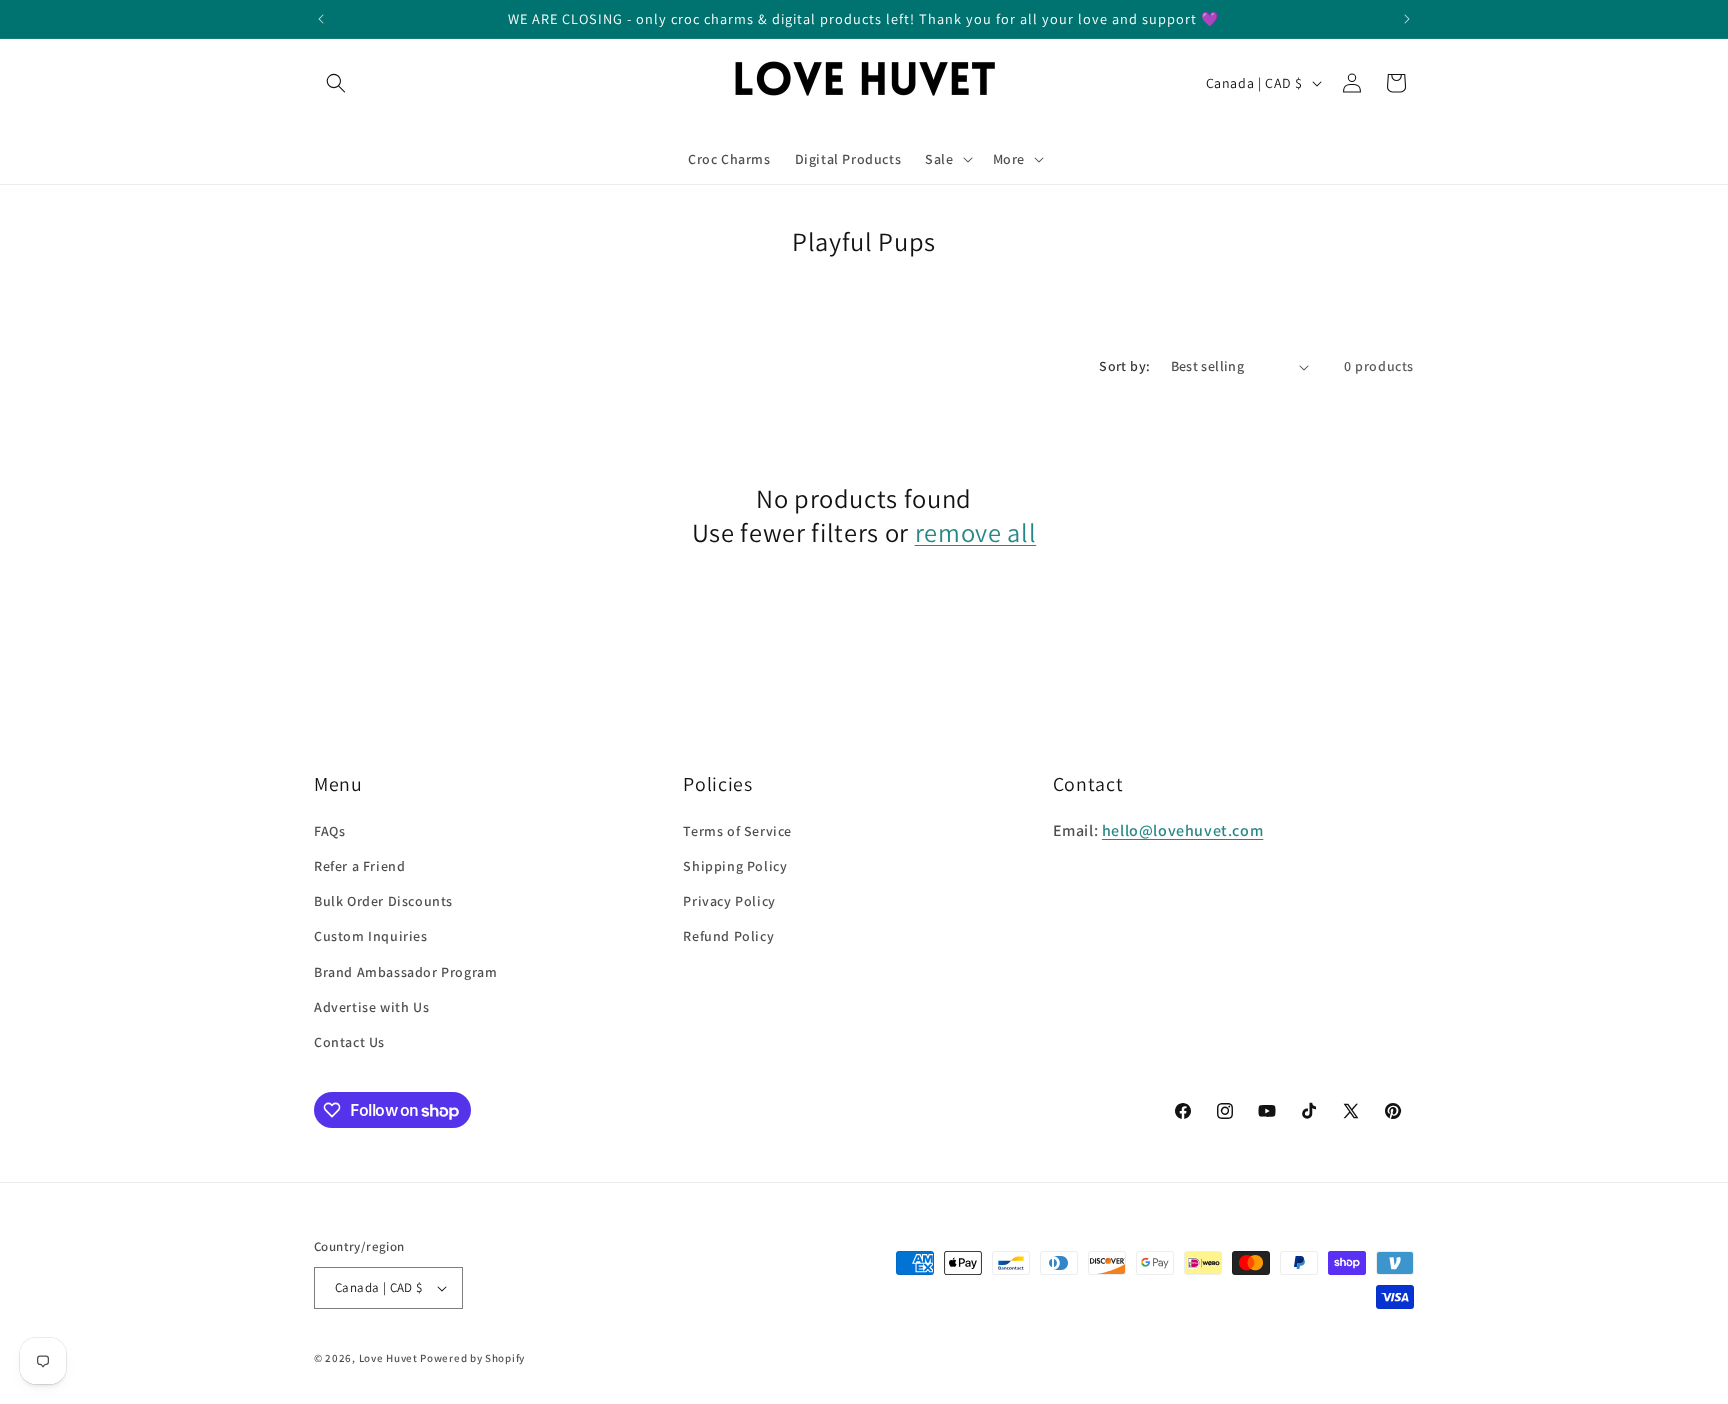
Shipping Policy (735, 866)
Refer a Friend (359, 866)
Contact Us (349, 1042)
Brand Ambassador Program (405, 972)
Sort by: (1124, 366)
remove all (976, 533)
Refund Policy (728, 936)
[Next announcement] (1407, 19)
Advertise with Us (371, 1007)
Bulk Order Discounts (383, 901)
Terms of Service (737, 831)
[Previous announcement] (321, 19)
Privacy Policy (729, 901)
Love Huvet (388, 1358)
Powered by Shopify (472, 1358)
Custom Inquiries (371, 936)
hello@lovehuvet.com (1182, 830)
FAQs (329, 831)
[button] (336, 83)
